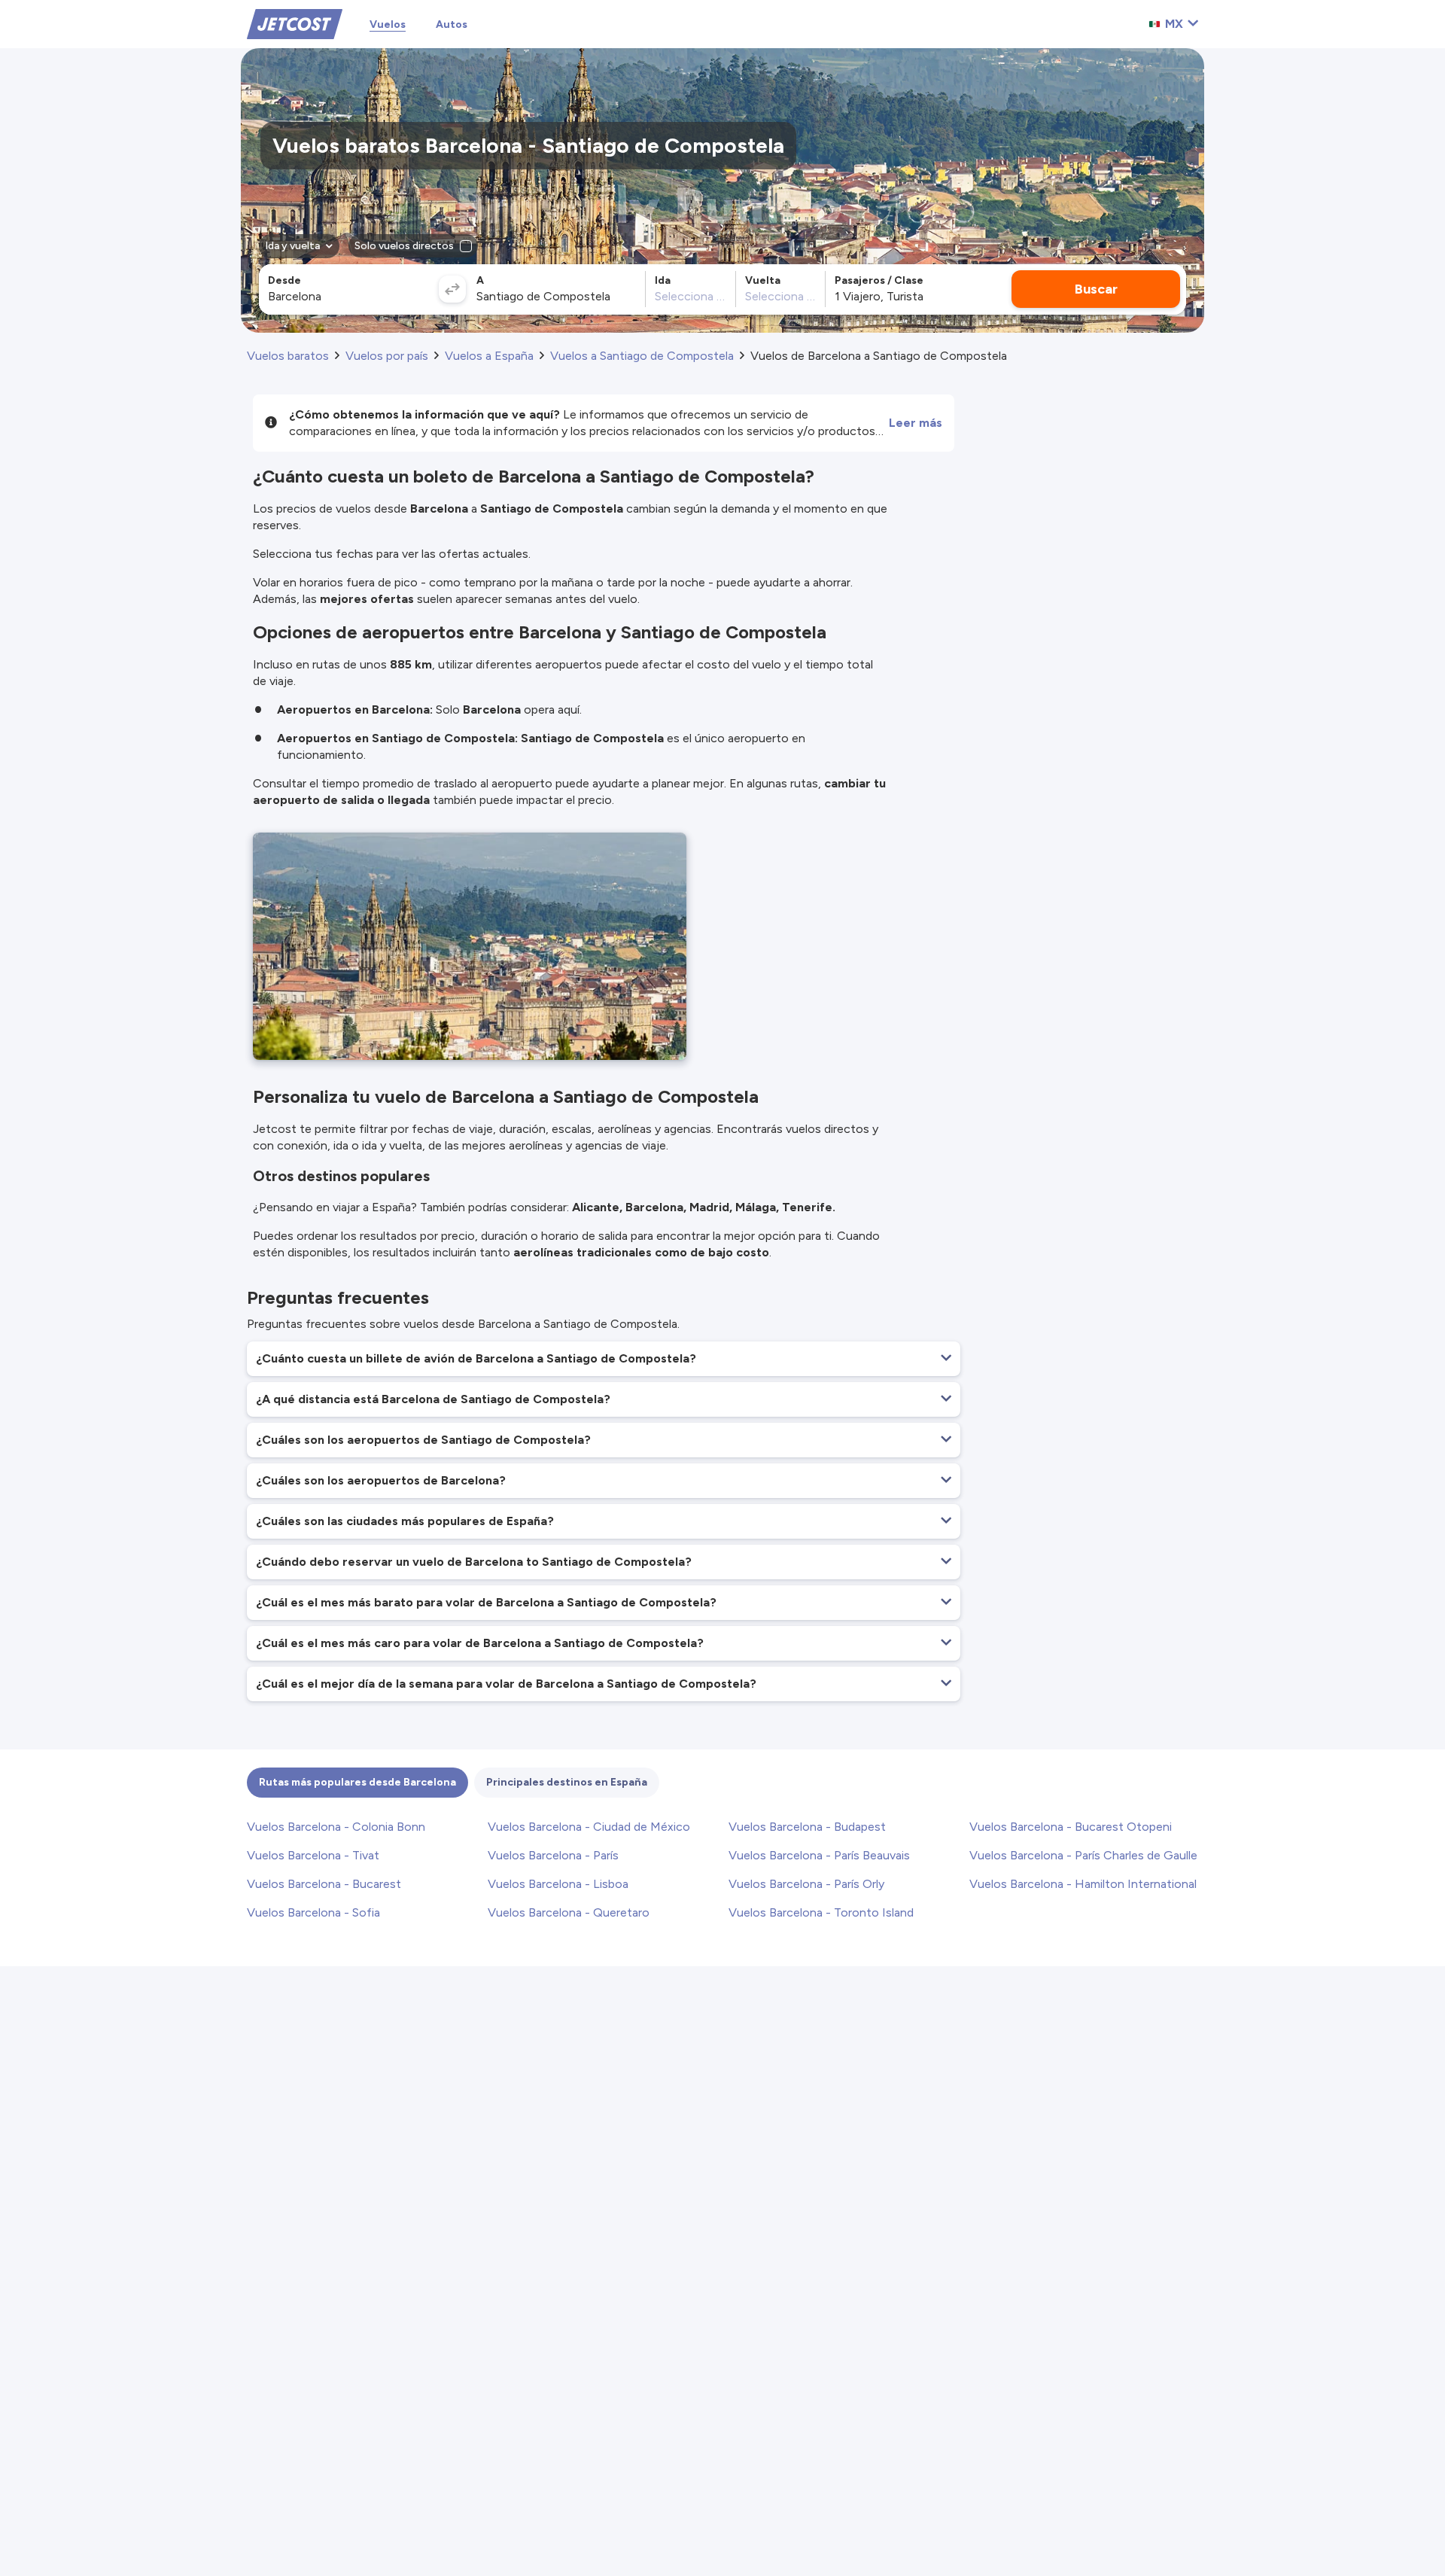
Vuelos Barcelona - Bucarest (324, 1884)
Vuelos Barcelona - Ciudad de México (589, 1827)
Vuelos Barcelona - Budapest (807, 1827)
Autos (452, 24)
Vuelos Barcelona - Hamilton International (1083, 1884)
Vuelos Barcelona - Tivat (313, 1855)
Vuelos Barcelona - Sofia (313, 1912)
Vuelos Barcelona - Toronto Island (821, 1912)
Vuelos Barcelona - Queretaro (569, 1912)
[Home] (295, 23)
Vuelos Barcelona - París (553, 1855)
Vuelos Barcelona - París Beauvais (819, 1855)
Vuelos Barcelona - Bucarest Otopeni (1071, 1827)
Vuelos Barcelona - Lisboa (558, 1884)
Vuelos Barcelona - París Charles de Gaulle (1083, 1855)
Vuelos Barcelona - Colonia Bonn (336, 1827)
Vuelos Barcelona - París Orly (806, 1884)
